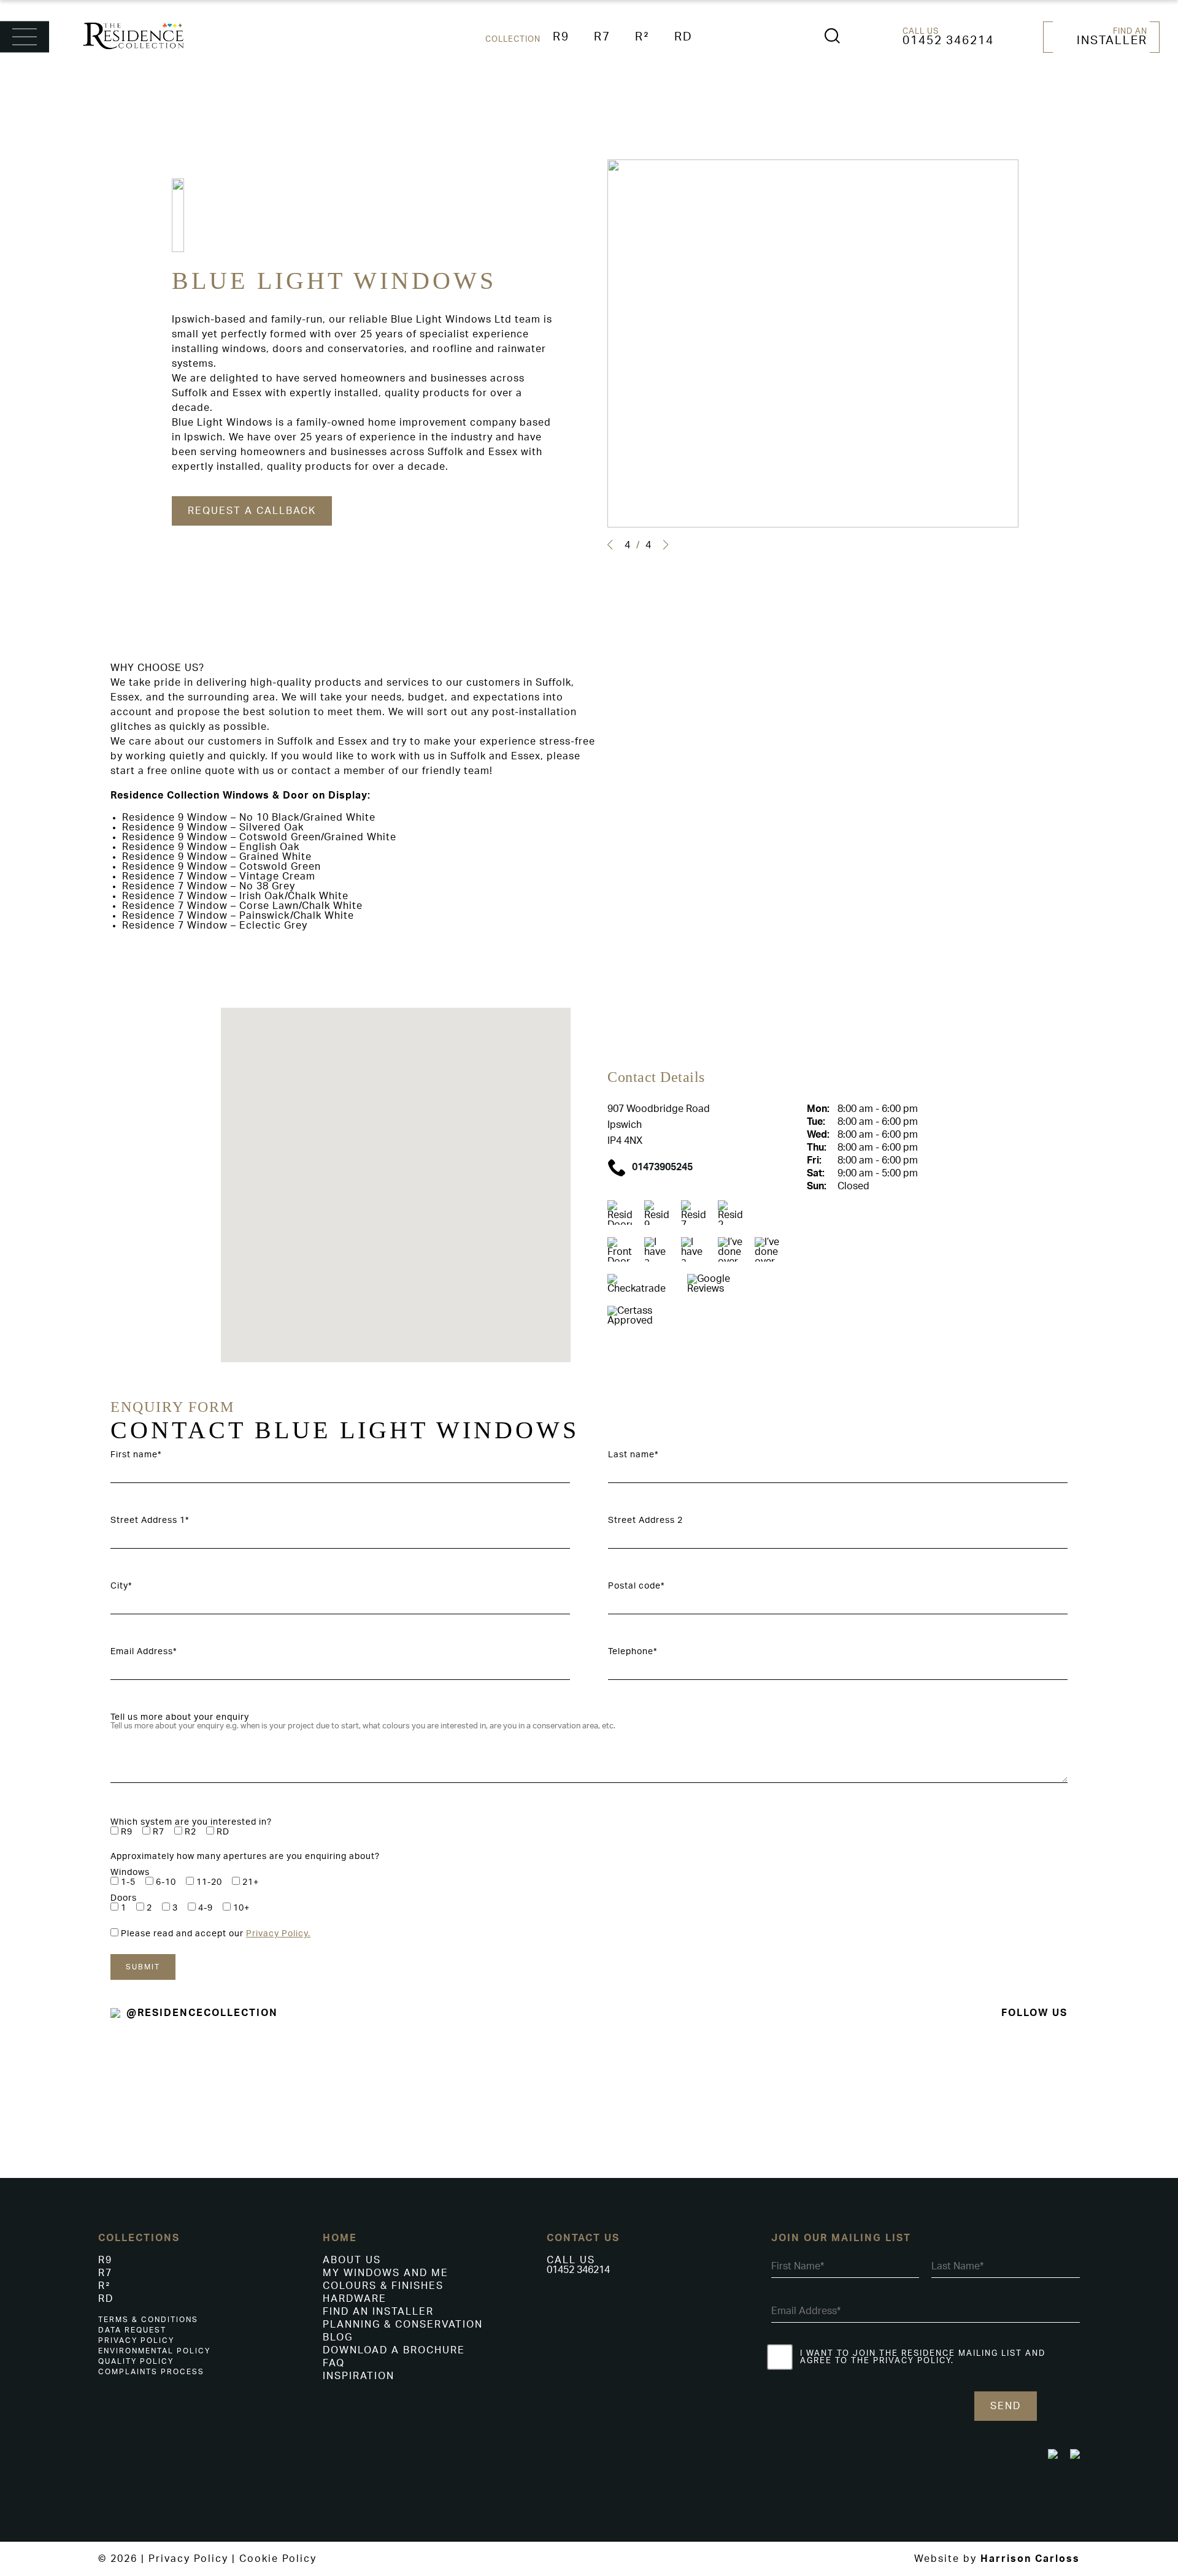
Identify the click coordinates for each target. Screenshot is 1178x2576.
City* (121, 1586)
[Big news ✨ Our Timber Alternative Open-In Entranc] (98, 2064)
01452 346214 (948, 41)
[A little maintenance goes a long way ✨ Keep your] (1080, 2073)
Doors (124, 1898)
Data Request (132, 2330)
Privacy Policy (136, 2340)
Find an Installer (378, 2312)
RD (683, 37)
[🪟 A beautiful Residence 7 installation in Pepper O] (294, 2104)
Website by (997, 2559)
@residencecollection (202, 2013)
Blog (338, 2337)
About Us (352, 2260)
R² (642, 37)
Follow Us (1034, 2013)
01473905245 (662, 1167)
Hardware (355, 2299)
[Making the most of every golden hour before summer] (883, 2083)
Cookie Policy (278, 2559)
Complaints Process (151, 2372)
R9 (561, 37)
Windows (130, 1873)
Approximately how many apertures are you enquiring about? (245, 1857)
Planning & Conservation (403, 2325)
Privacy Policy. (278, 1934)
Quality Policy (136, 2361)
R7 (602, 37)
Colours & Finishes (383, 2286)
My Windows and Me (386, 2273)
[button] (610, 545)
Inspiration (359, 2376)
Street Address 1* (150, 1520)
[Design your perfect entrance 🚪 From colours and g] (491, 2073)
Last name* (633, 1455)
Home (340, 2238)
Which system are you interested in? (191, 1822)
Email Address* (144, 1652)
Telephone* (633, 1652)
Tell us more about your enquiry (180, 1717)
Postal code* (636, 1586)
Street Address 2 (645, 1520)
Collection (513, 39)
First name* (136, 1455)
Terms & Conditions (148, 2320)
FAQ (334, 2363)
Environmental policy (154, 2351)
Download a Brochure (394, 2350)
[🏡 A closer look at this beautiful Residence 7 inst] (687, 2094)
